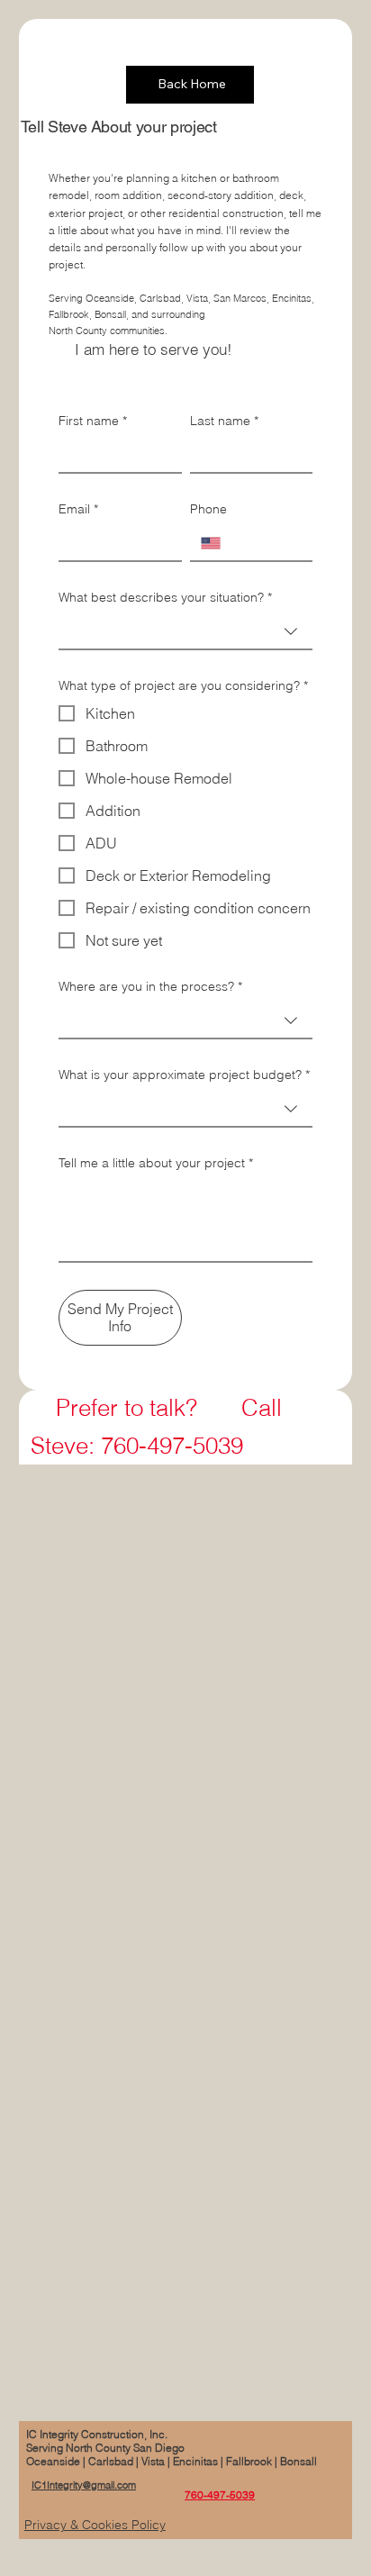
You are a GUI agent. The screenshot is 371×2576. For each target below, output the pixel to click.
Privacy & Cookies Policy (95, 2525)
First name (93, 421)
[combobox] (186, 632)
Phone (208, 509)
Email (78, 509)
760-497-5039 (220, 2494)
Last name (224, 421)
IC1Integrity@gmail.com (84, 2485)
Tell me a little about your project (156, 1163)
